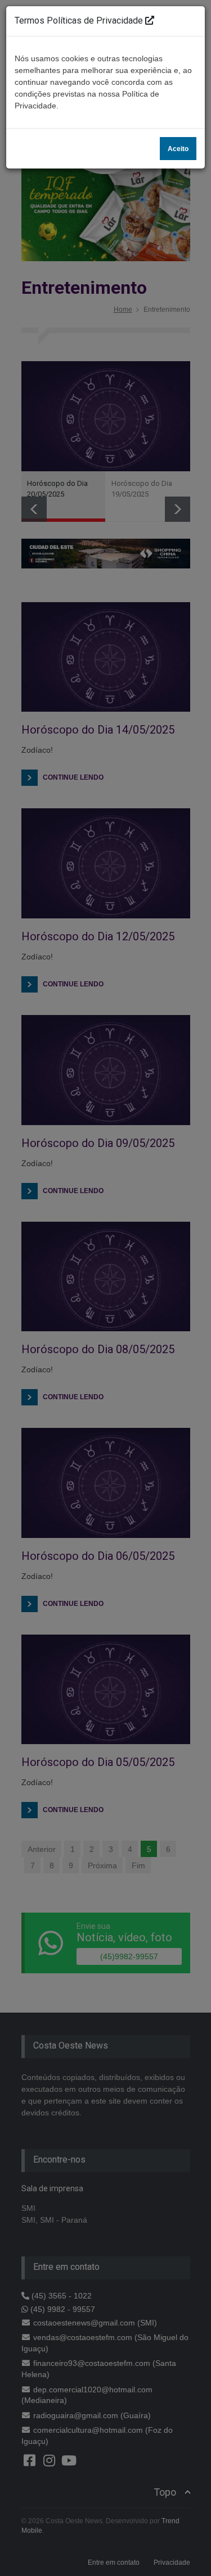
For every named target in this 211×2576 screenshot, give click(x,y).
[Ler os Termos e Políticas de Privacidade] (150, 21)
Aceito (178, 149)
